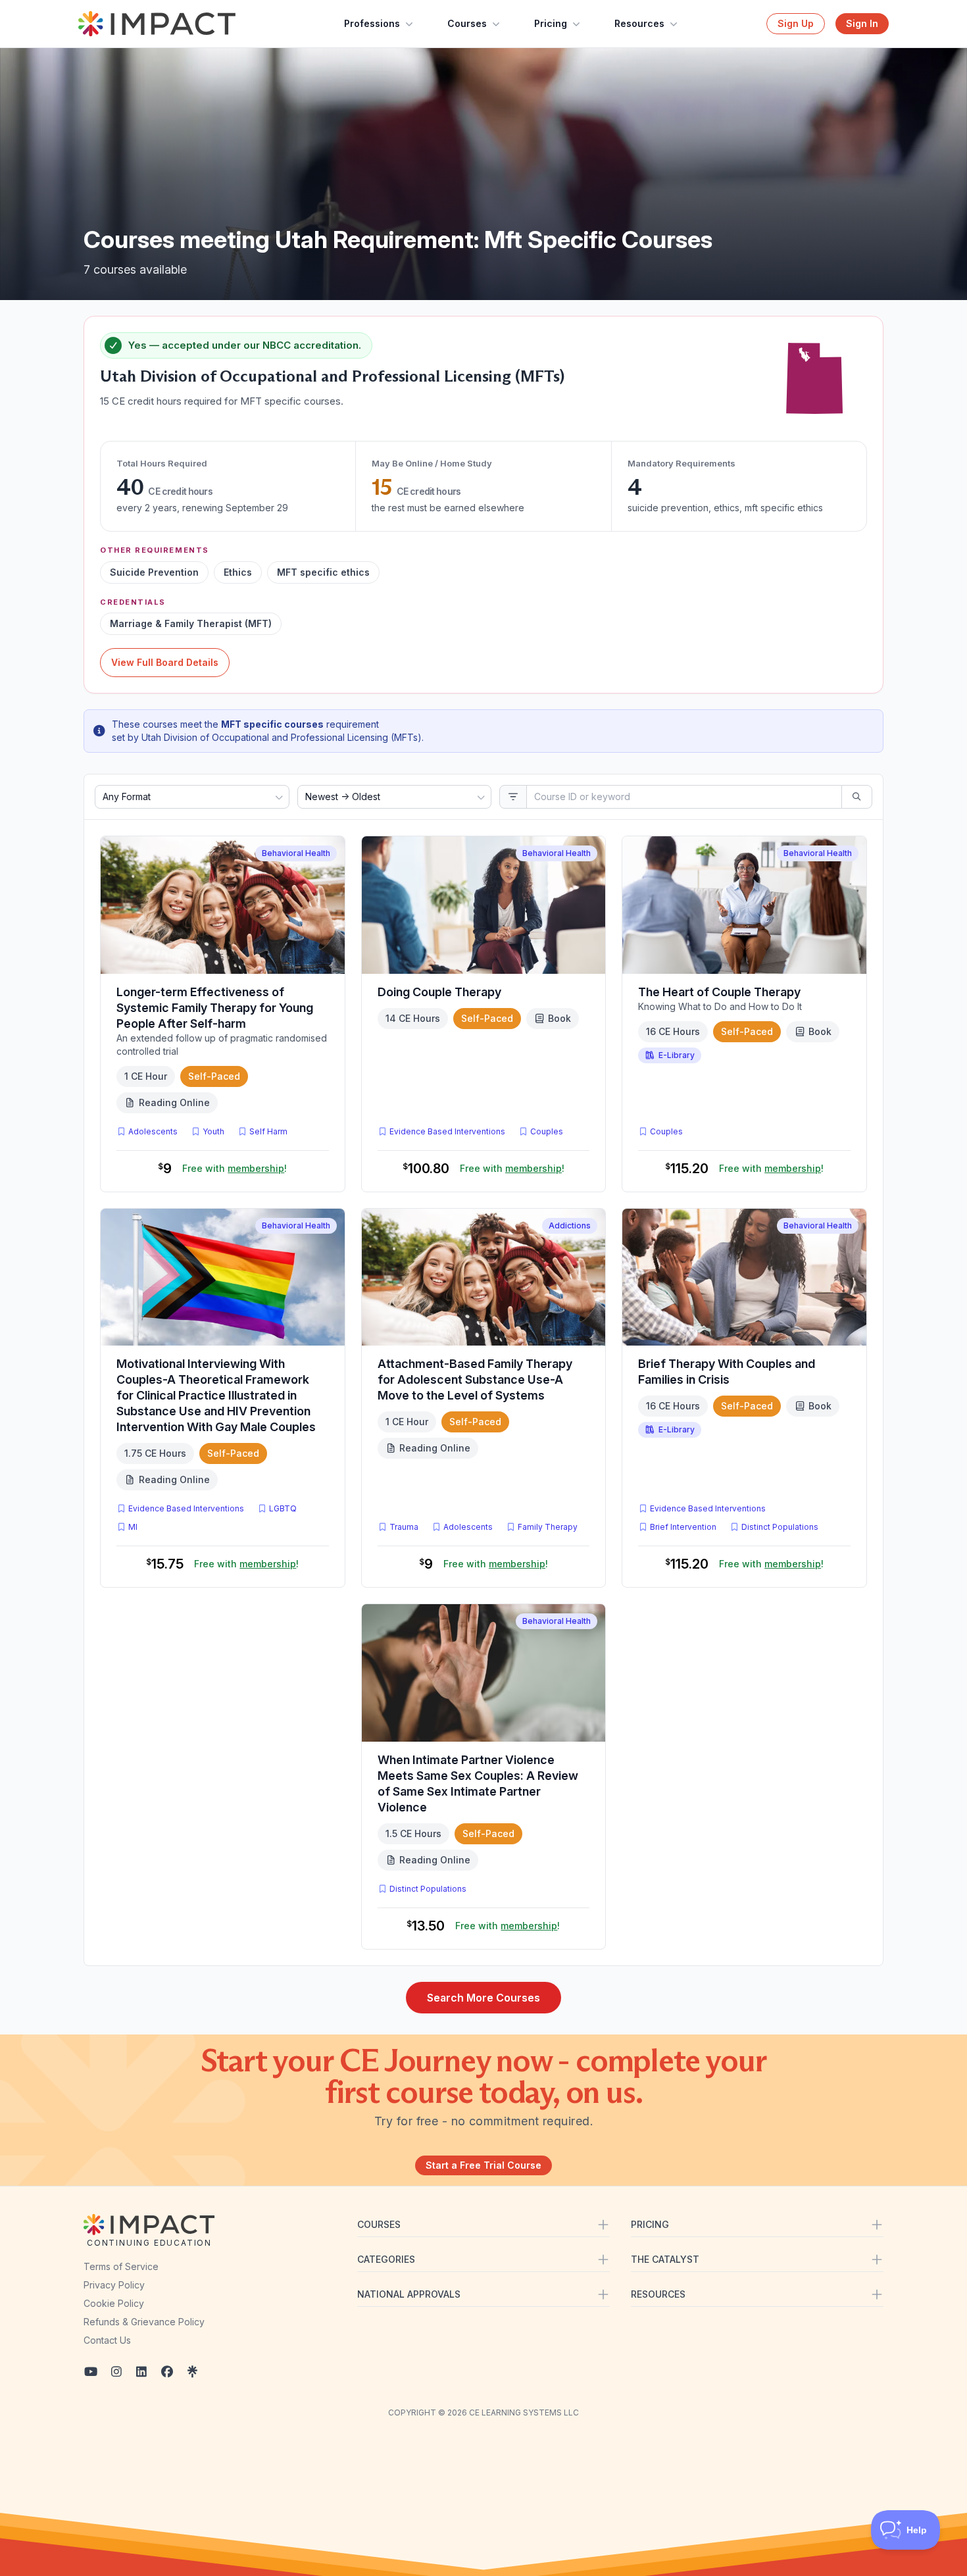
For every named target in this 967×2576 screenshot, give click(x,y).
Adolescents (153, 1131)
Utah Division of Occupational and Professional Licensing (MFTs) (332, 376)
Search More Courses (484, 1998)
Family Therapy (548, 1527)
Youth (213, 1131)
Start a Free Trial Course (484, 2165)
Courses (467, 23)
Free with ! (235, 1168)
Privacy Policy (114, 2285)
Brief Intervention (683, 1527)
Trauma (404, 1527)
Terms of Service (121, 2266)
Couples (547, 1131)
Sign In (862, 23)
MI (136, 1527)
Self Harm (268, 1131)
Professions (372, 23)
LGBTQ (283, 1508)
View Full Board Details (165, 662)
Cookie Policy (114, 2303)
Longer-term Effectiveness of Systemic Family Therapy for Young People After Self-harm (215, 1008)
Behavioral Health (296, 853)
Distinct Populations (780, 1527)
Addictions (570, 1225)
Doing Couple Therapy (439, 992)
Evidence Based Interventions (447, 1131)
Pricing (551, 23)
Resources (639, 23)
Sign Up (796, 23)
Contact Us (107, 2340)
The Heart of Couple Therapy (719, 992)
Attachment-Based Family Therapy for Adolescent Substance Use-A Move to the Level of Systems (475, 1379)
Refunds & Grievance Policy (144, 2322)
